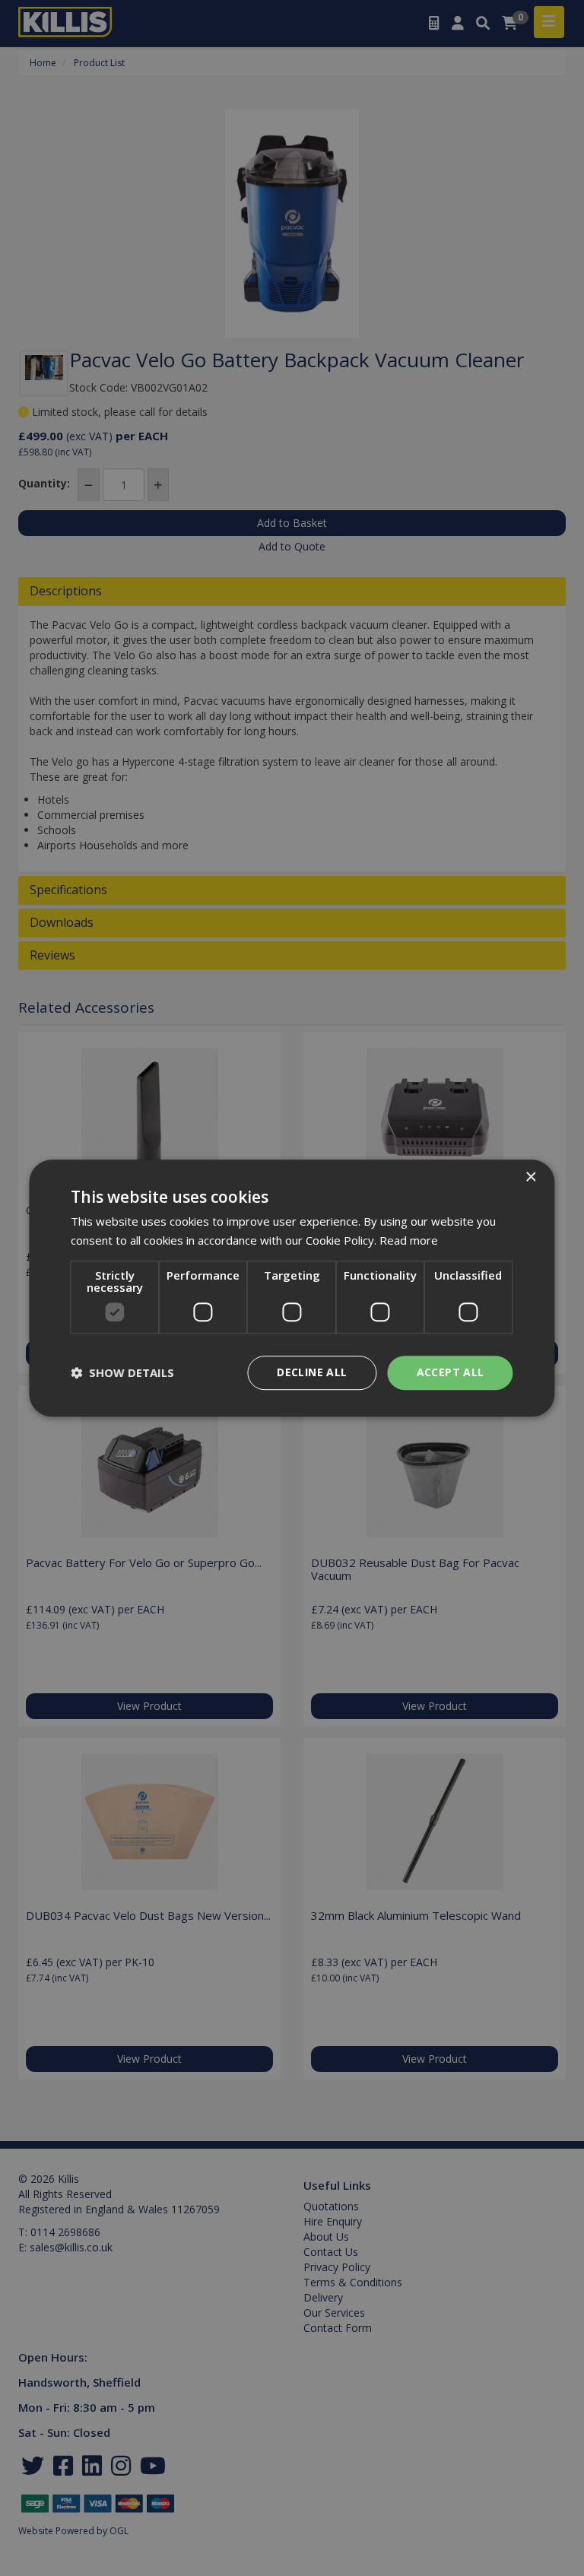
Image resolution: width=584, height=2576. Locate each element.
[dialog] (292, 1288)
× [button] (530, 1177)
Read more (409, 1240)
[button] (122, 1372)
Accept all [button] (451, 1372)
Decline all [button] (312, 1372)
